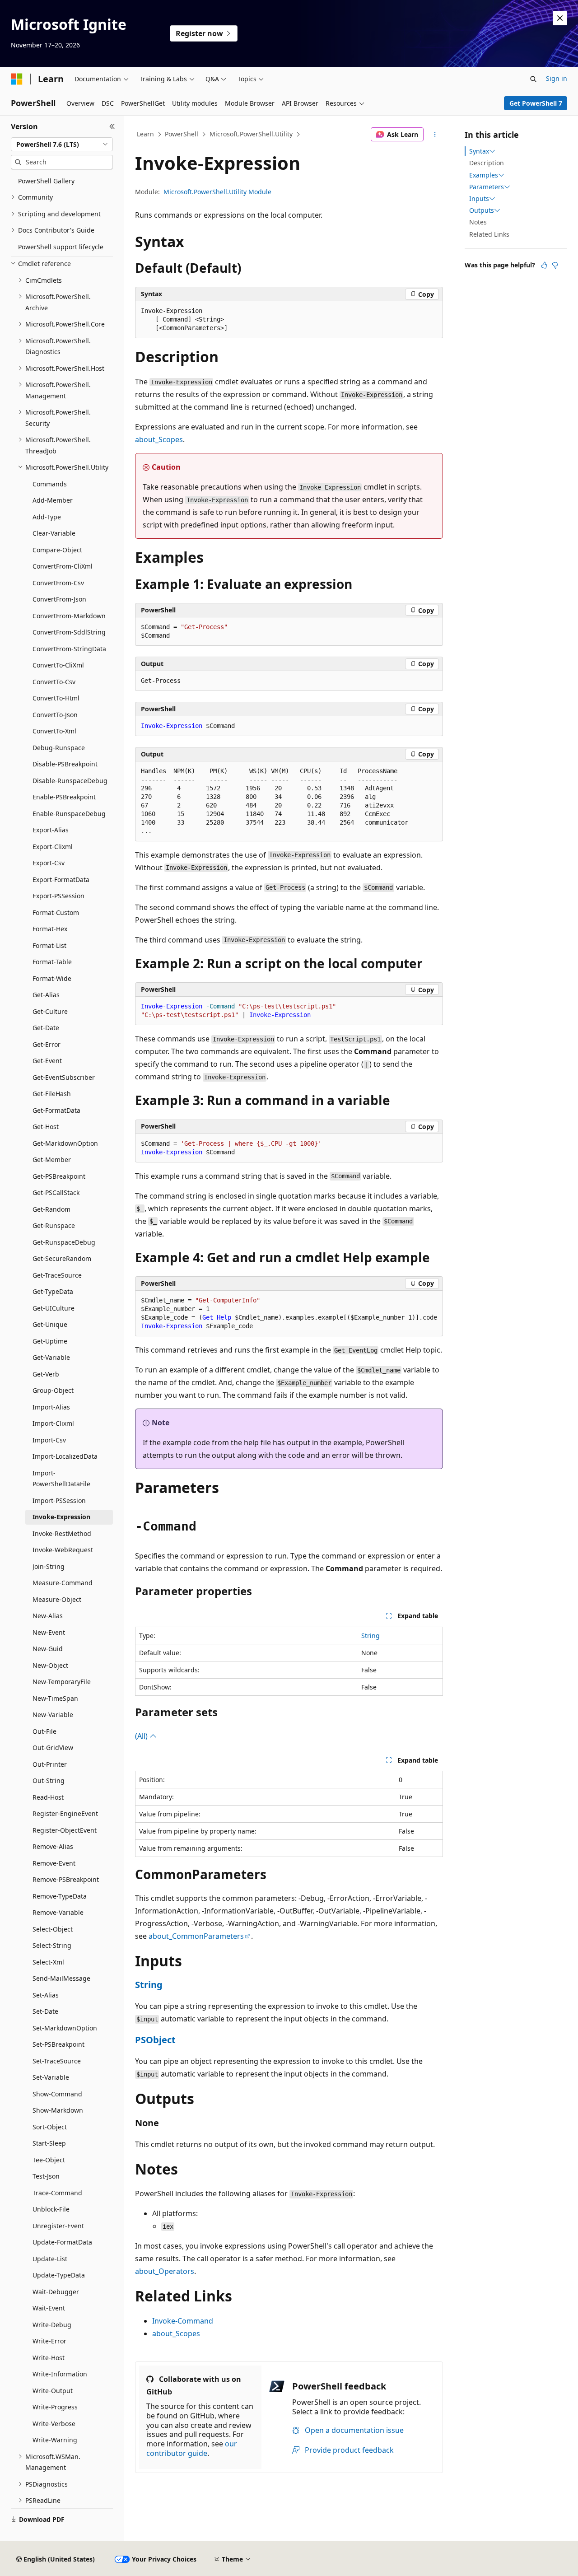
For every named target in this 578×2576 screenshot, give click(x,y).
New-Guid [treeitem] (48, 1649)
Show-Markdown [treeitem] (58, 2110)
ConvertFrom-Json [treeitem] (59, 599)
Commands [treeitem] (50, 484)
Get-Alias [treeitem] (46, 995)
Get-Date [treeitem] (46, 1028)
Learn (145, 134)
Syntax (479, 151)
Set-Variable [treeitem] (51, 2077)
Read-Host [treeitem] (48, 1797)
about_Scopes (159, 439)
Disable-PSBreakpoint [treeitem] (65, 764)
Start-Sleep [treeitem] (49, 2143)
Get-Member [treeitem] (52, 1160)
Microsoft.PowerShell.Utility (251, 134)
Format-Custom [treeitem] (56, 912)
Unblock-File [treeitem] (51, 2209)
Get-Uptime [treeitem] (50, 1341)
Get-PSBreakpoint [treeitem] (59, 1176)
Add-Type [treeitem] (47, 517)
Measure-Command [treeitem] (63, 1583)
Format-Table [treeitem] (52, 962)
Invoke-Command (183, 2321)
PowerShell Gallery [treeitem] (46, 181)
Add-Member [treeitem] (53, 500)
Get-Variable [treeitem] (51, 1357)
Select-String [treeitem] (52, 1945)
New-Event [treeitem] (49, 1632)
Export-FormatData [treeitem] (61, 880)
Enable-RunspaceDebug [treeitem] (69, 814)
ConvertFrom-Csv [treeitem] (58, 583)
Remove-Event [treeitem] (54, 1863)
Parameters (487, 187)
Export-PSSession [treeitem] (58, 896)
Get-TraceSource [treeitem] (57, 1275)
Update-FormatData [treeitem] (62, 2242)
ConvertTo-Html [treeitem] (56, 698)
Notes (478, 222)
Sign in (557, 78)
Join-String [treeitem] (49, 1566)
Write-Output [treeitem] (53, 2391)
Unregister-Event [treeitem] (58, 2226)
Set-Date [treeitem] (45, 2011)
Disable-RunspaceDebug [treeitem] (70, 781)
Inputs (479, 199)
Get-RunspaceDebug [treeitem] (64, 1242)
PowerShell (182, 134)
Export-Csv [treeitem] (49, 863)
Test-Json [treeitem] (46, 2176)
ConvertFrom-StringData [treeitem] (69, 649)
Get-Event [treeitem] (47, 1061)
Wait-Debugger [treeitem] (56, 2292)
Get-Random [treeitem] (51, 1209)
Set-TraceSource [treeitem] (57, 2061)
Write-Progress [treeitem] (55, 2407)
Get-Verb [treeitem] (46, 1374)
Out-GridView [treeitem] (53, 1748)
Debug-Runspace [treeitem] (59, 748)
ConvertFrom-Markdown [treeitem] (69, 616)
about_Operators (165, 2271)
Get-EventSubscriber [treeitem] (64, 1077)
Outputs (482, 210)
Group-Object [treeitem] (53, 1390)
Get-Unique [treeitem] (50, 1324)
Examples (484, 175)
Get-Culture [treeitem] (50, 1011)
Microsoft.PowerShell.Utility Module (217, 192)
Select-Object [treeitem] (53, 1929)
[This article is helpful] (544, 265)
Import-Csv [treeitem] (49, 1440)
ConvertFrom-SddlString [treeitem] (69, 632)
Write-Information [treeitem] (60, 2374)
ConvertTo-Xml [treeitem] (54, 731)
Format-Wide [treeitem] (52, 978)
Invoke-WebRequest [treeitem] (63, 1550)
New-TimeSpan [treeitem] (55, 1698)
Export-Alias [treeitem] (51, 830)
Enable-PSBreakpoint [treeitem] (64, 797)
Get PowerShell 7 (536, 103)
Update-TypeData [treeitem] (59, 2275)
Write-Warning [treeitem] (55, 2440)
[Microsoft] (17, 79)
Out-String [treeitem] (49, 1780)
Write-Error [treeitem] (49, 2341)
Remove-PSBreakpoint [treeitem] (66, 1879)
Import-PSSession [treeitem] (59, 1500)
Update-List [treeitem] (50, 2259)
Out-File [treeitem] (44, 1731)
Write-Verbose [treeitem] (54, 2424)
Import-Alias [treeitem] (51, 1407)
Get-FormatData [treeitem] (56, 1110)
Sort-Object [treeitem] (50, 2127)
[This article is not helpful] (555, 265)
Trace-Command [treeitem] (57, 2193)
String (371, 1636)
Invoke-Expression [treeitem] (61, 1517)
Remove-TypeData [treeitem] (60, 1896)
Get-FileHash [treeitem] (52, 1094)
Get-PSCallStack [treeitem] (56, 1192)
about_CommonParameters (196, 1936)
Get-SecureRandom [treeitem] (62, 1258)
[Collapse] (112, 126)
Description (487, 163)
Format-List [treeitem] (49, 945)
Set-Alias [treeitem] (46, 1995)
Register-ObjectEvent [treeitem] (65, 1830)
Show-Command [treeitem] (57, 2094)
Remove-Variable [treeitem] (58, 1912)
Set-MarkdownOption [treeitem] (65, 2028)
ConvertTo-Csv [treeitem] (54, 682)
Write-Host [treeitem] (49, 2358)
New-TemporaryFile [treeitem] (62, 1682)
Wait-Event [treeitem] (49, 2308)
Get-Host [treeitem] (46, 1127)
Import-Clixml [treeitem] (53, 1423)
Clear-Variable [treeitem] (54, 533)
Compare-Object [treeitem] (57, 550)
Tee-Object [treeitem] (49, 2160)
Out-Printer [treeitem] (50, 1764)
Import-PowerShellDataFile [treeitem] (61, 1479)
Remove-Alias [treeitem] (53, 1846)
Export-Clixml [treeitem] (53, 847)
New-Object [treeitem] (50, 1665)
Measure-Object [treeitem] (57, 1599)
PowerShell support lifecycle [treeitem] (61, 247)
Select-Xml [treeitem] (48, 1962)
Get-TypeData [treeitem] (53, 1291)
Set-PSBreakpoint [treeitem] (58, 2044)
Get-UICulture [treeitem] (54, 1308)
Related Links (489, 234)
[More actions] (435, 135)
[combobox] (62, 145)
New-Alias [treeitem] (48, 1616)
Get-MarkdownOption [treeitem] (65, 1143)
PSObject (155, 2040)
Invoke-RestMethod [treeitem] (62, 1533)
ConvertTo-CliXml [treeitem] (58, 665)
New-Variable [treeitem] (53, 1715)
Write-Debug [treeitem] (52, 2325)
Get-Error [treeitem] (47, 1044)
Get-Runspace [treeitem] (54, 1225)
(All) (142, 1736)
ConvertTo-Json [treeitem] (55, 715)
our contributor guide (192, 2448)
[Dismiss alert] (560, 18)
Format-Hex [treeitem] (50, 929)
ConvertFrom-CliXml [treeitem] (63, 566)
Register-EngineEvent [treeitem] (65, 1813)
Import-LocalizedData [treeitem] (65, 1456)
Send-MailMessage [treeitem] (61, 1978)
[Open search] (533, 79)
